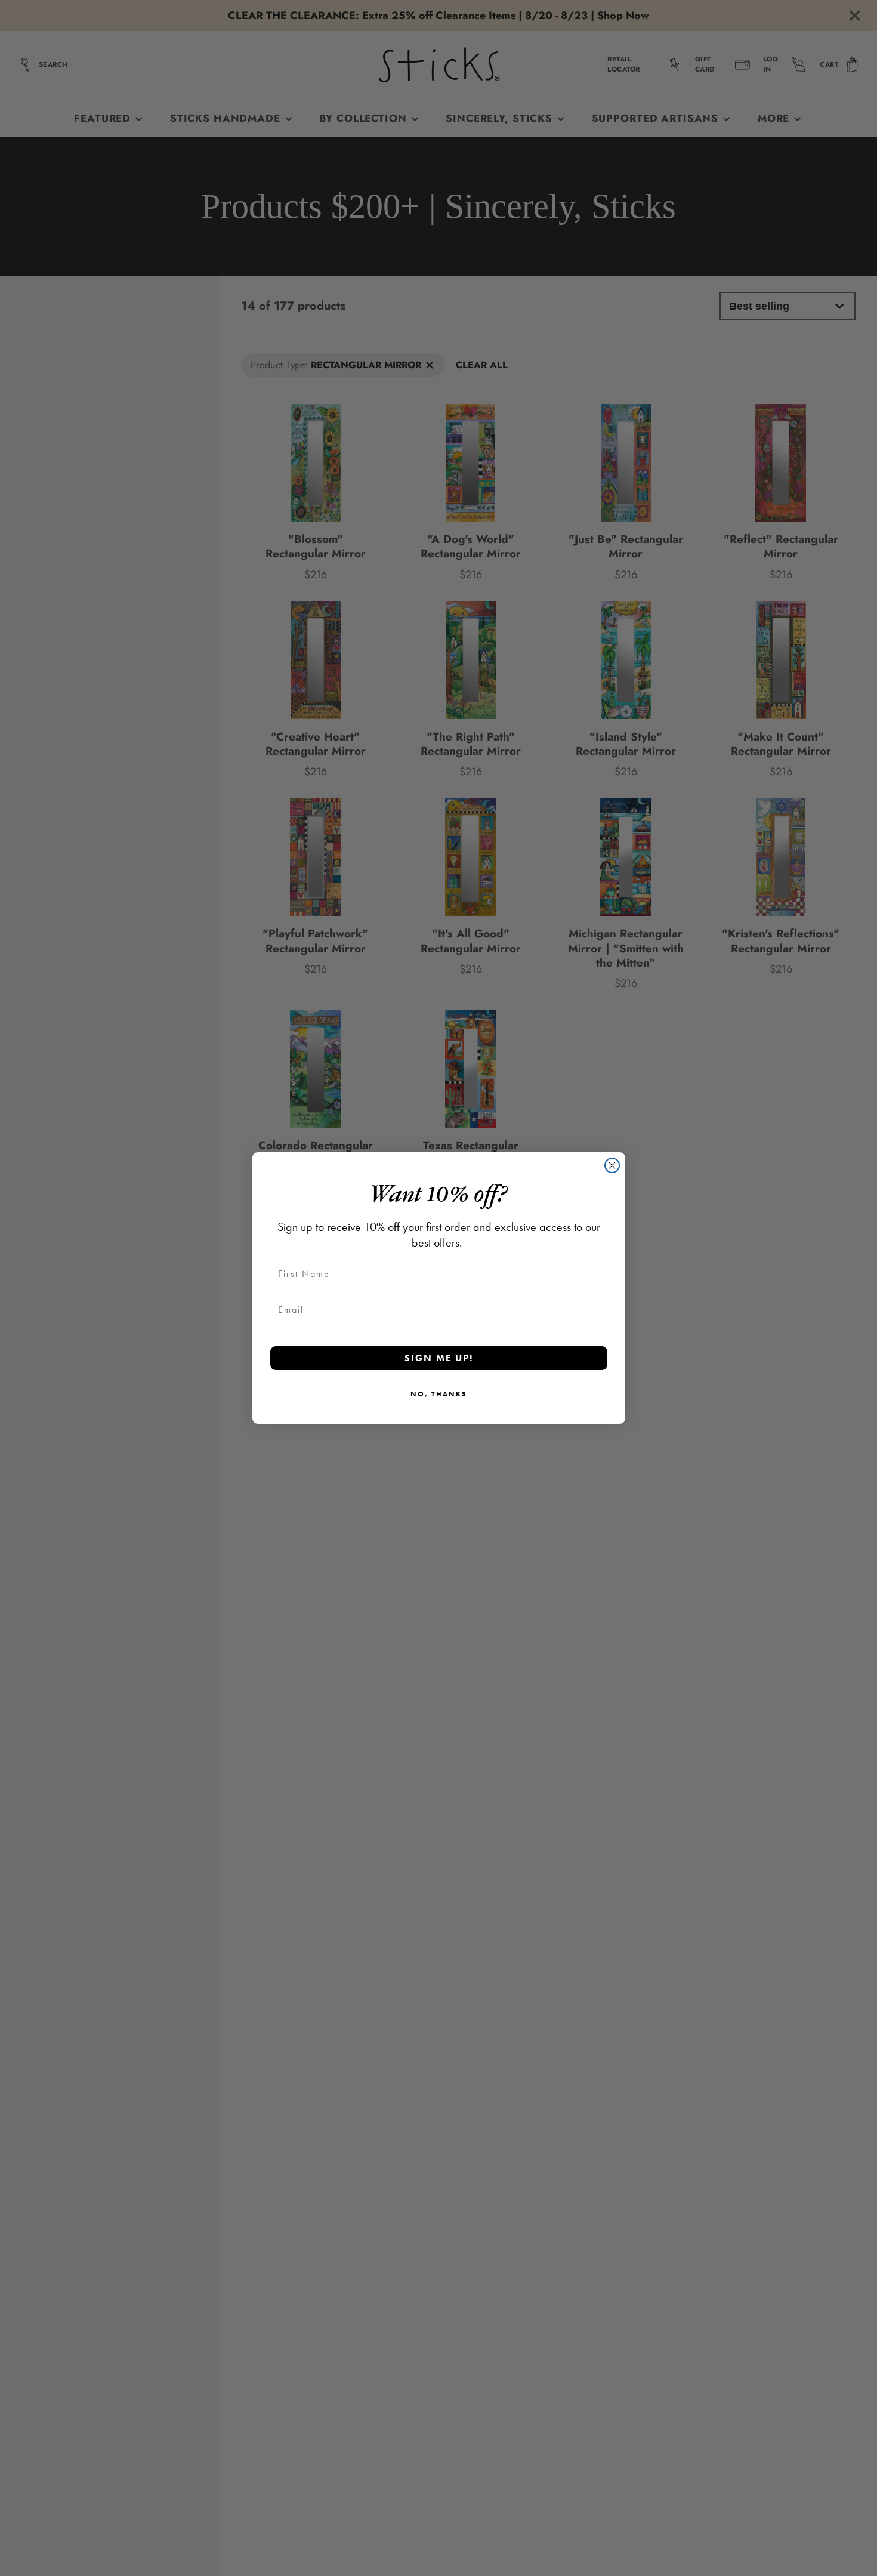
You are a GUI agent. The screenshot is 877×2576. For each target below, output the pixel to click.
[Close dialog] (612, 1165)
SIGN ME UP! (439, 1358)
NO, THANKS (439, 1394)
